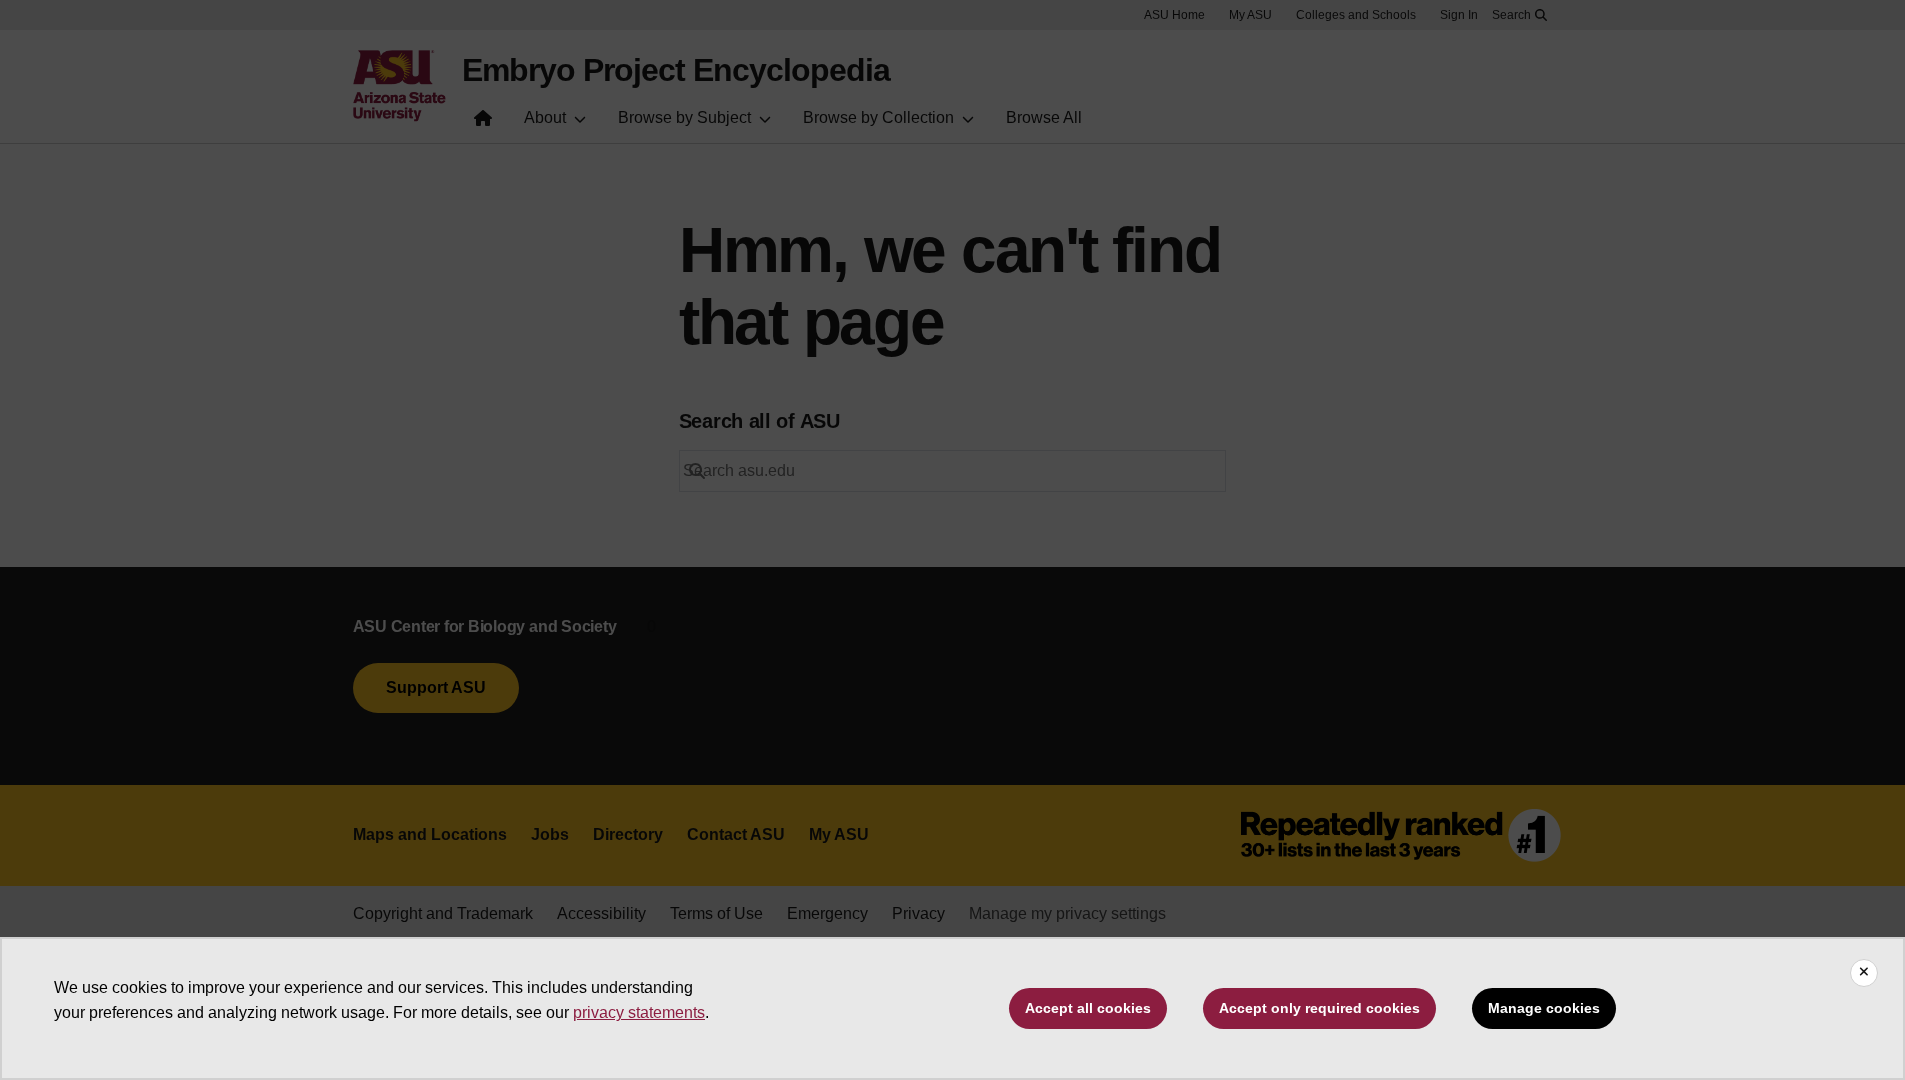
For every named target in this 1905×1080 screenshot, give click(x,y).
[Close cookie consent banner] (1864, 973)
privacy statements (639, 1012)
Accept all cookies (1088, 1008)
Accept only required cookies (1319, 1008)
